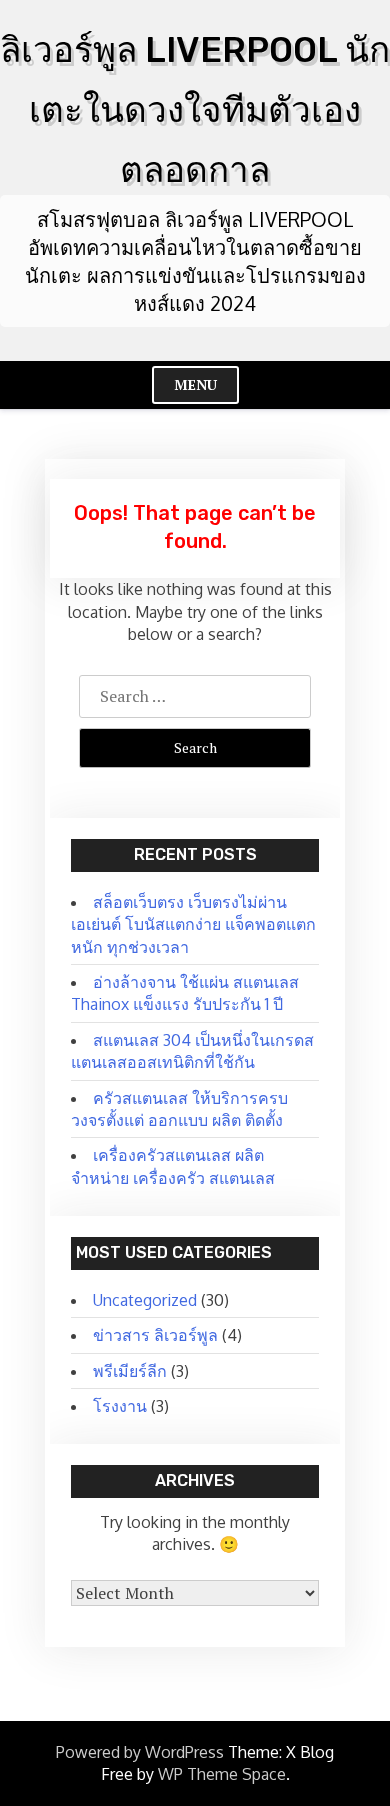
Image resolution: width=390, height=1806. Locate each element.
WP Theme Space (222, 1774)
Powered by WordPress (140, 1752)
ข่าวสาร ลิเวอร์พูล (155, 1335)
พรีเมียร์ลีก (130, 1371)
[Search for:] (195, 696)
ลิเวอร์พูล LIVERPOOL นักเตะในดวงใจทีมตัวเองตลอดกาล (195, 110)
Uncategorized (145, 1300)
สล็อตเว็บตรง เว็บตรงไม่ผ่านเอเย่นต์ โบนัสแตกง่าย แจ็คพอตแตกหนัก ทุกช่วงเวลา (193, 924)
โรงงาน (120, 1406)
